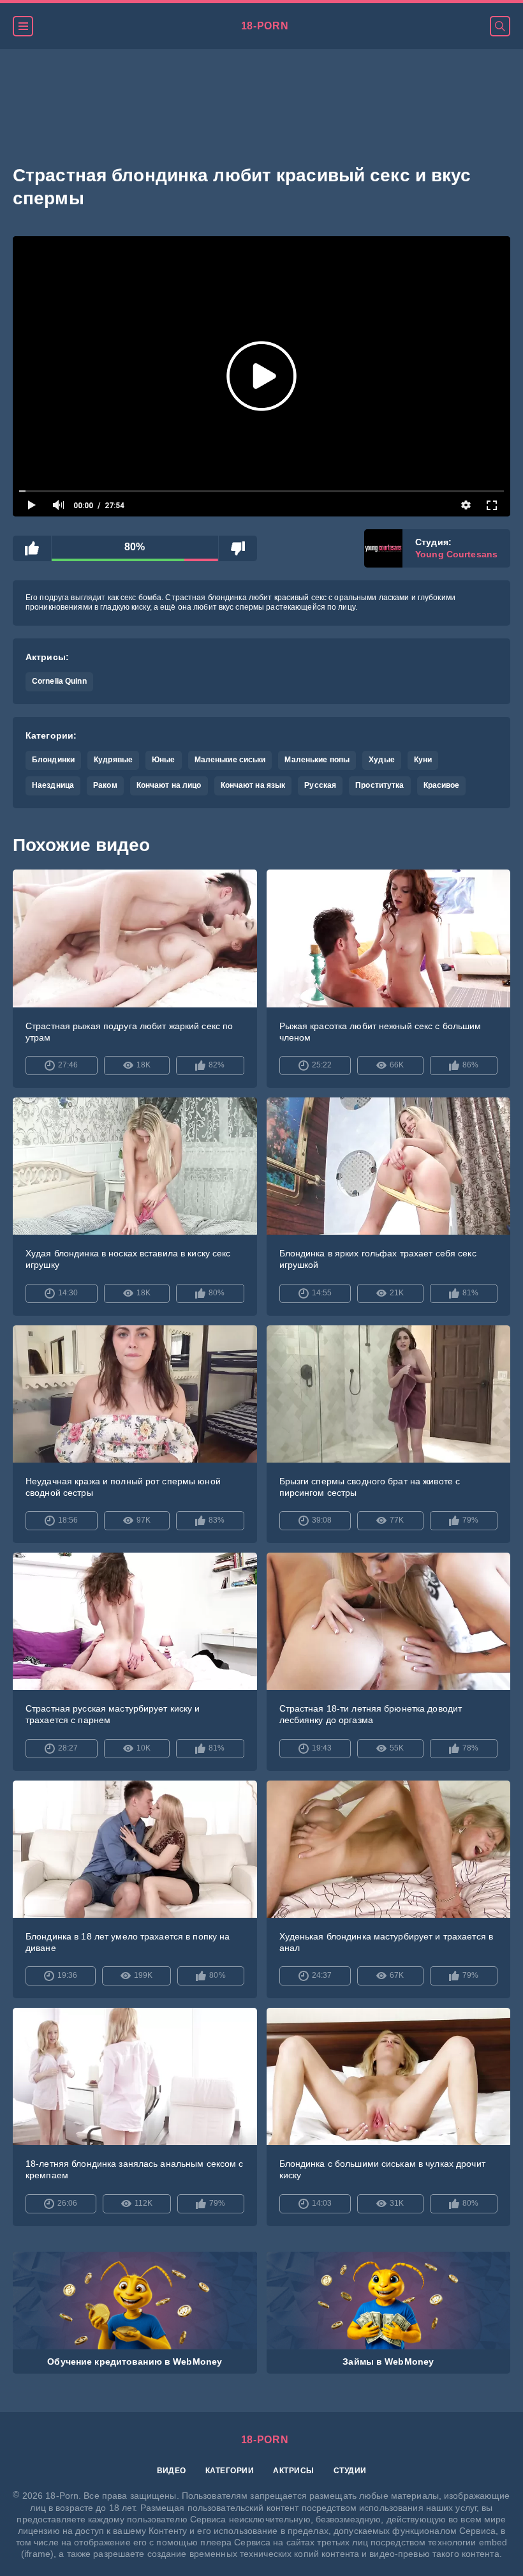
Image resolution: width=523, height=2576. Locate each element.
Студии (350, 2471)
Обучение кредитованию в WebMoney (135, 2361)
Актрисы (293, 2471)
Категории (230, 2471)
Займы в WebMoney (388, 2361)
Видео (172, 2471)
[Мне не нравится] (238, 548)
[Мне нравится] (32, 548)
